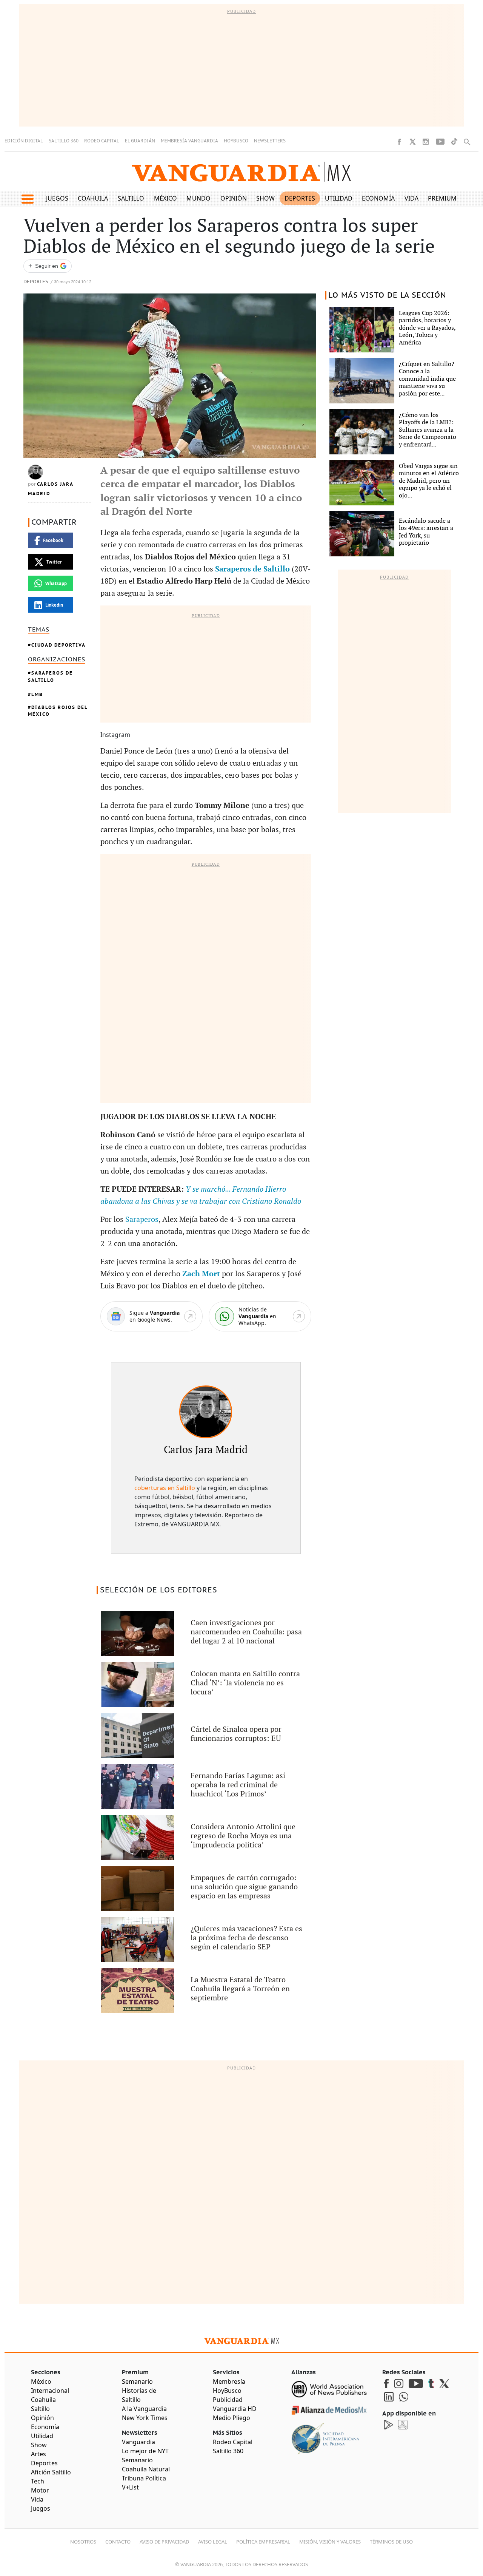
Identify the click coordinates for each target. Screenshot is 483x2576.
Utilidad (339, 198)
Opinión (234, 198)
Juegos (57, 198)
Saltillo (131, 198)
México (165, 198)
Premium (442, 198)
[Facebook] (399, 142)
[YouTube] (440, 142)
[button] (27, 199)
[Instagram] (426, 142)
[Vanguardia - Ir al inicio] (241, 172)
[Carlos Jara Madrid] (206, 1412)
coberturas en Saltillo (165, 1488)
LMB (37, 694)
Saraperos (142, 1220)
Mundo (198, 198)
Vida (411, 198)
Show (265, 198)
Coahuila (93, 198)
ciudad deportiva (58, 645)
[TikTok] (454, 141)
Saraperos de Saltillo (50, 676)
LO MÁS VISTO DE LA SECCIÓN (387, 295)
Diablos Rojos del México (58, 711)
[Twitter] (412, 142)
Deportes (300, 198)
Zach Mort (201, 1274)
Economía (378, 198)
